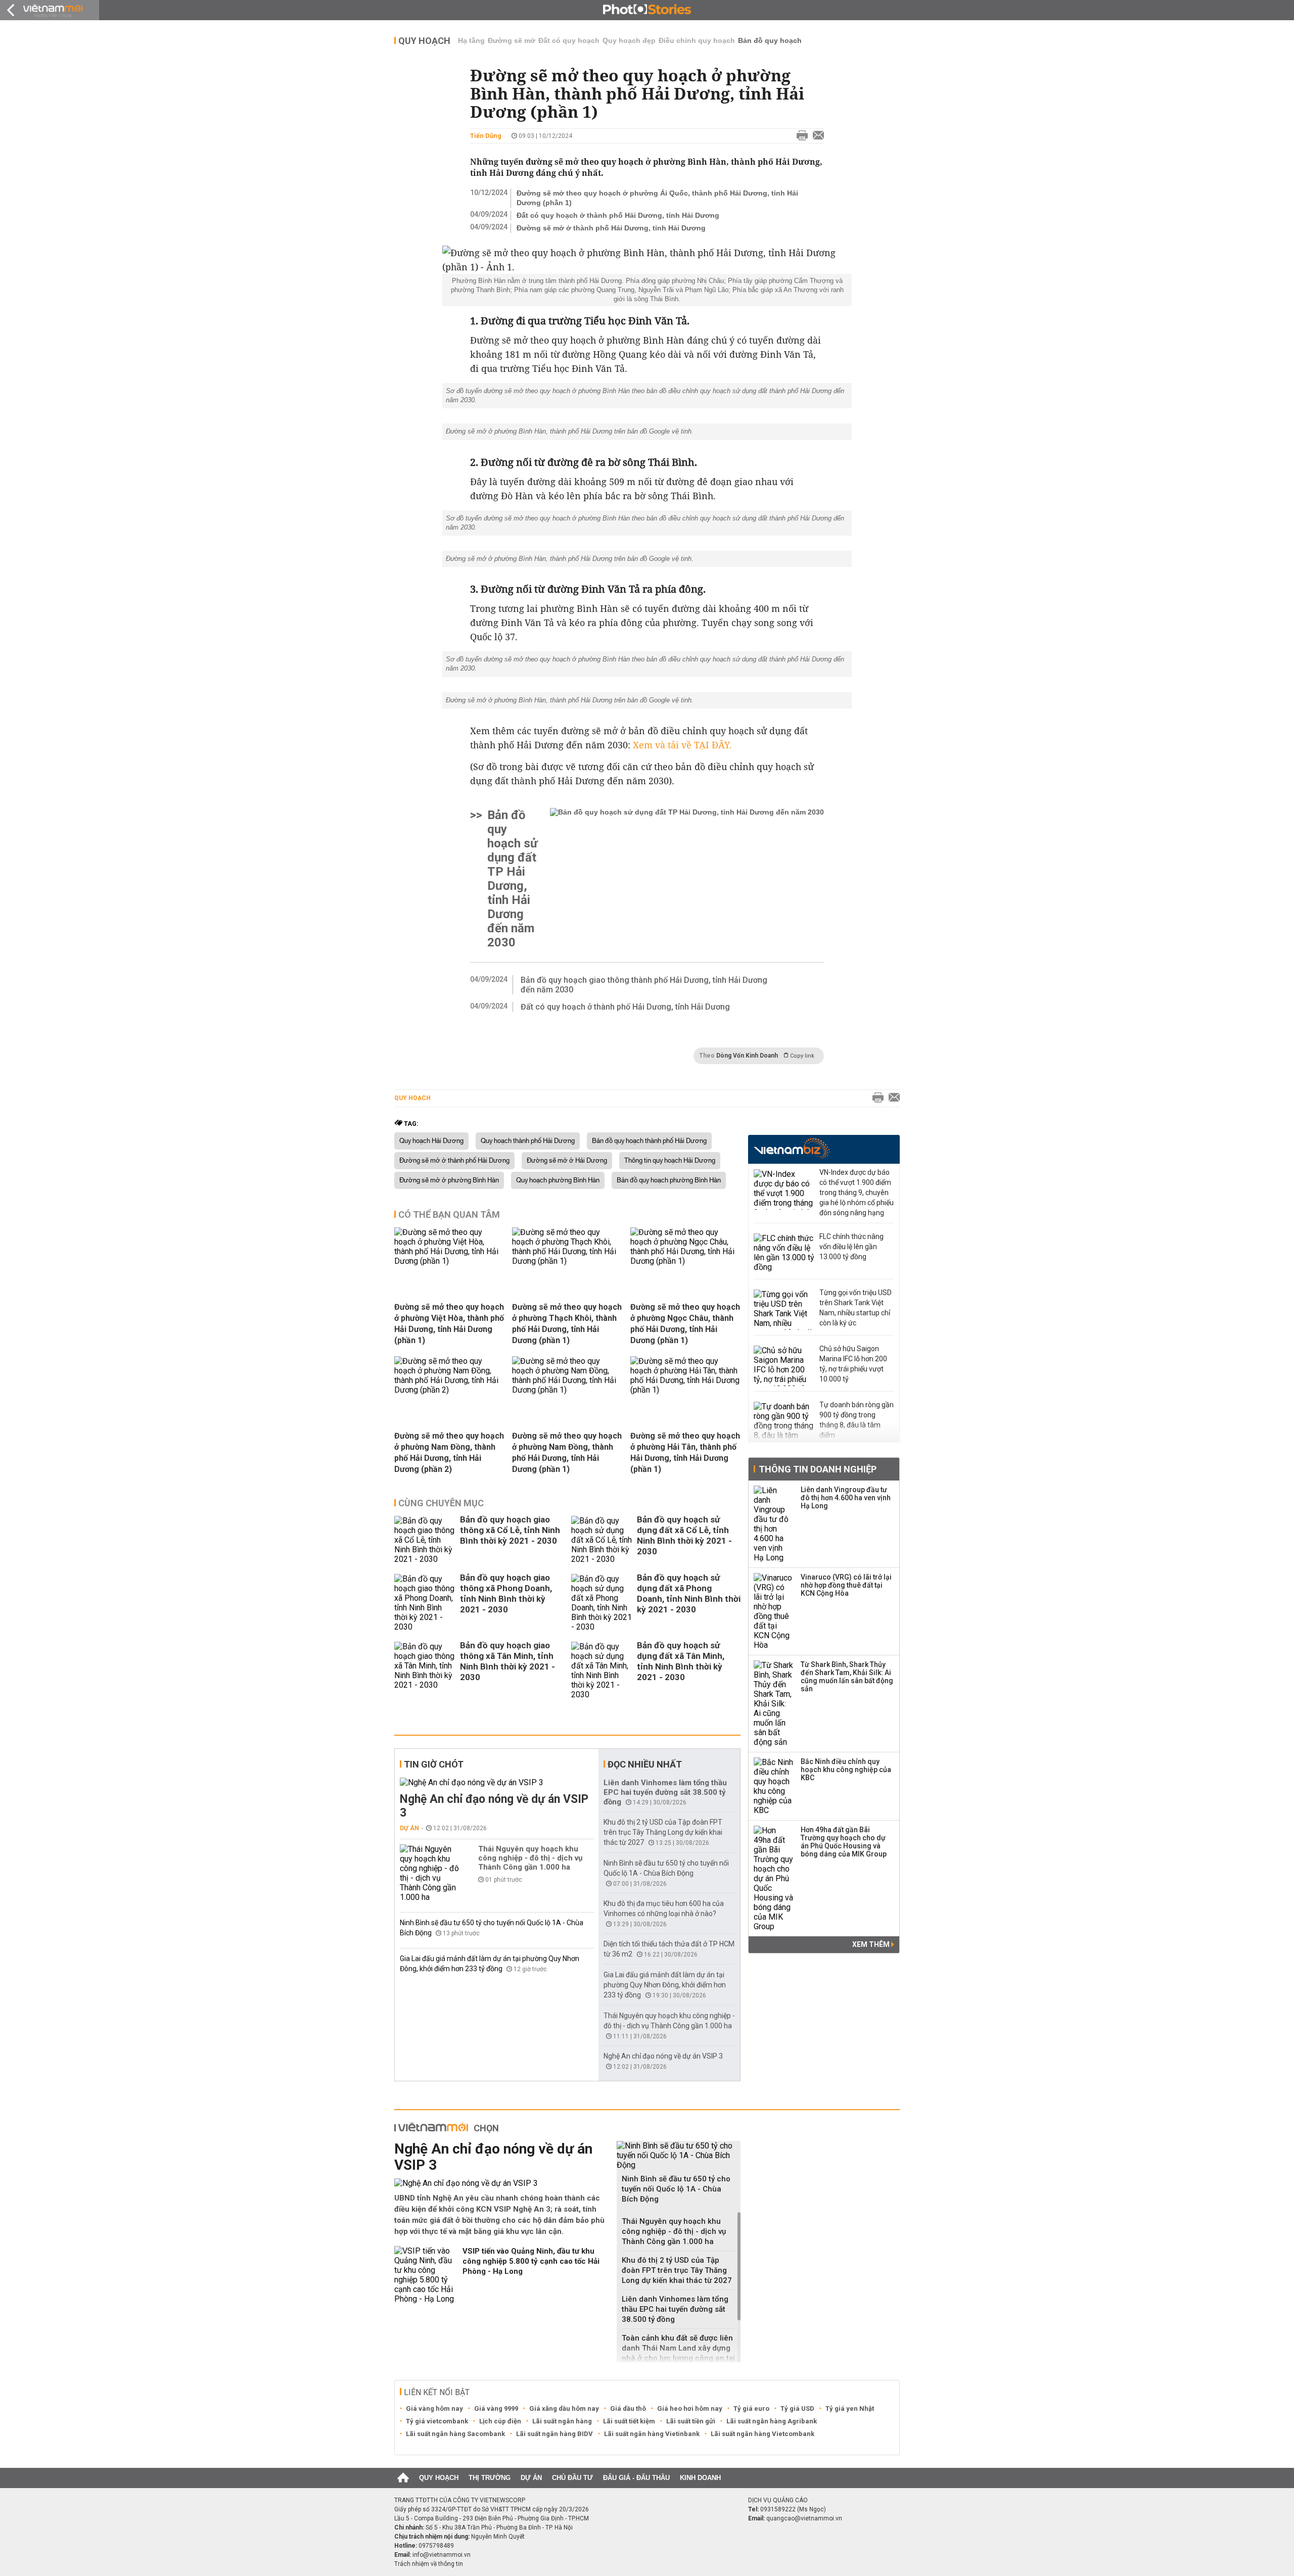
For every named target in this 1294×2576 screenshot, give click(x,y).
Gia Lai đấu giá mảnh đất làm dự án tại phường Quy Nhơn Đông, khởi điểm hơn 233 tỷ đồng (665, 1985)
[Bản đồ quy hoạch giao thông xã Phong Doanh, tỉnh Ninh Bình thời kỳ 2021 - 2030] (425, 1603)
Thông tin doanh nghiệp (818, 1469)
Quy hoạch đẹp (629, 40)
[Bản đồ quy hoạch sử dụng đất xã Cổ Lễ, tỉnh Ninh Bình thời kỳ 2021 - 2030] (602, 1540)
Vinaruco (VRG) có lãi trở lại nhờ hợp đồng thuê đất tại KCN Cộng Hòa (846, 1585)
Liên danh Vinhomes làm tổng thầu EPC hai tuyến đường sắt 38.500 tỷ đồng (665, 1792)
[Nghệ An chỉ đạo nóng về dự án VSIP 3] (497, 1782)
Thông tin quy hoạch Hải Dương (670, 1161)
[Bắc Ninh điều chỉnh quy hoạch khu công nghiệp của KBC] (774, 1786)
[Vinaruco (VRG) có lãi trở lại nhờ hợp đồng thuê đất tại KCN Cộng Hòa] (774, 1611)
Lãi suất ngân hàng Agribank (772, 2421)
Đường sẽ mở (512, 40)
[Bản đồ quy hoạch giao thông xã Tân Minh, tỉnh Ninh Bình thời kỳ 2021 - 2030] (425, 1671)
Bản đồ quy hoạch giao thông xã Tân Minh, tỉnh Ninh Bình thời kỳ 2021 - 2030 (507, 1661)
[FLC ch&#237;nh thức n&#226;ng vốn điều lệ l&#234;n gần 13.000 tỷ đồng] (784, 1254)
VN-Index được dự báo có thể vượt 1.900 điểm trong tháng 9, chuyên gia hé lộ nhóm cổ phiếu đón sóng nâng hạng (857, 1192)
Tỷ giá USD (797, 2408)
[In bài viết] (800, 136)
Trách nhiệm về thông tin (429, 2564)
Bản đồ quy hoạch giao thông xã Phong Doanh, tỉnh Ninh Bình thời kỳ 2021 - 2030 (506, 1593)
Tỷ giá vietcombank (437, 2421)
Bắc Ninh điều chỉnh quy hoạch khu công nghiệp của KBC (846, 1770)
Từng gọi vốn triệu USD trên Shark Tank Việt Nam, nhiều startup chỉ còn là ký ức (856, 1308)
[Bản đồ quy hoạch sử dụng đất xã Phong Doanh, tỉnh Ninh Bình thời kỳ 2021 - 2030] (602, 1603)
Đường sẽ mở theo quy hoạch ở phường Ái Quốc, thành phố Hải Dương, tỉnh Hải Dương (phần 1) (657, 198)
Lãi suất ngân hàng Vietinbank (652, 2434)
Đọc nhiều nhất (645, 1764)
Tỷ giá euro (751, 2408)
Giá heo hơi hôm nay (690, 2408)
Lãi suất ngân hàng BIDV (554, 2434)
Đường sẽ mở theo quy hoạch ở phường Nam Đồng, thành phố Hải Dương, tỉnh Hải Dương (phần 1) (567, 1452)
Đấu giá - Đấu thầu (636, 2478)
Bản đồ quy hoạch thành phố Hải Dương (649, 1141)
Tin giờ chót (434, 1764)
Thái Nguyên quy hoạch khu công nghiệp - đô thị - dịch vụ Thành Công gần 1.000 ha (530, 1858)
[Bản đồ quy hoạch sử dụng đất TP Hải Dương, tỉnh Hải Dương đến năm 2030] (687, 879)
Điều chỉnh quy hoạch (697, 40)
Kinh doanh (700, 2478)
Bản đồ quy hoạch (770, 40)
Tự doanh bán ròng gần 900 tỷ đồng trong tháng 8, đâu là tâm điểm (857, 1420)
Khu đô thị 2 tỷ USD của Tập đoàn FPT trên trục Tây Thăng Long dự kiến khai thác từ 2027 (663, 1832)
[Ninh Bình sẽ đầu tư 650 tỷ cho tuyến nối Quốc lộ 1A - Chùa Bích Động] (679, 2155)
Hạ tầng (471, 40)
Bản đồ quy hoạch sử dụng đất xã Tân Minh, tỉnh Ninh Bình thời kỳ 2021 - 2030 (681, 1661)
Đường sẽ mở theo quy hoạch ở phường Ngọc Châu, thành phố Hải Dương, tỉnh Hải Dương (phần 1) (685, 1324)
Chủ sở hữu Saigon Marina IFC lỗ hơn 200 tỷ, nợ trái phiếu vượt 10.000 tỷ (853, 1364)
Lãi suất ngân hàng (562, 2421)
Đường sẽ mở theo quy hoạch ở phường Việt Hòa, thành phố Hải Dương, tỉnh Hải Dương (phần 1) (449, 1324)
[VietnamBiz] (792, 1148)
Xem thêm (872, 1944)
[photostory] (647, 10)
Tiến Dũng (486, 136)
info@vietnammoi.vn (442, 2555)
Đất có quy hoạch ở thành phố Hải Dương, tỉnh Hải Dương (618, 215)
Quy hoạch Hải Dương (431, 1141)
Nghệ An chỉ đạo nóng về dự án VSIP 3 (494, 1806)
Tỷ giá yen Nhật (850, 2408)
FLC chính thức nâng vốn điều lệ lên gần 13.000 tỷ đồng (851, 1247)
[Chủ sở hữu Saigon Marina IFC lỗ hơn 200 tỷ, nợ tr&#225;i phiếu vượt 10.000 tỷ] (784, 1366)
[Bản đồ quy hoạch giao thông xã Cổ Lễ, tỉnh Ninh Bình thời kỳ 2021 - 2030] (425, 1540)
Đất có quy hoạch (569, 40)
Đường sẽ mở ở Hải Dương (567, 1161)
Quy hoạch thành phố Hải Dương (528, 1141)
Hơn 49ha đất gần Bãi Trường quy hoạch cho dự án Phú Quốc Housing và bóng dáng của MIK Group (844, 1842)
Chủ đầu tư (572, 2478)
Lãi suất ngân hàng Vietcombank (762, 2434)
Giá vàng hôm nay (434, 2408)
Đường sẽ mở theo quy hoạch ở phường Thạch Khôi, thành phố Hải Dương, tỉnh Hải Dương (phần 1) (567, 1324)
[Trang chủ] (403, 2478)
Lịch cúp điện (500, 2421)
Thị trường (490, 2478)
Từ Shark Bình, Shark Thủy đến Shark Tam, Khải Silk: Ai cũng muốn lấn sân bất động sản (847, 1677)
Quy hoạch (424, 41)
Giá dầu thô (628, 2408)
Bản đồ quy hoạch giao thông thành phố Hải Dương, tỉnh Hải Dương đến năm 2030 (644, 985)
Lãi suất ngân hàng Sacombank (455, 2434)
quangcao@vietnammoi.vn (804, 2518)
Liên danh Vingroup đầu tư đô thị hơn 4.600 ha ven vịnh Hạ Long (846, 1498)
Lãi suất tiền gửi (691, 2421)
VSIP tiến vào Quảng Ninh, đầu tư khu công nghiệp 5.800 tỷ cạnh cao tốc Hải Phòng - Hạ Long (531, 2261)
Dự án (409, 1828)
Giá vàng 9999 (496, 2408)
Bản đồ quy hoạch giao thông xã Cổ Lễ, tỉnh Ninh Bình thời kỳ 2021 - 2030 (510, 1530)
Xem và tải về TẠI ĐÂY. (682, 745)
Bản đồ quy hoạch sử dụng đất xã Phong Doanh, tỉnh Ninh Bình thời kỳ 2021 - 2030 (689, 1593)
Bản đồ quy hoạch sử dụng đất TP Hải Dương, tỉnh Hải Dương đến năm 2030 (513, 879)
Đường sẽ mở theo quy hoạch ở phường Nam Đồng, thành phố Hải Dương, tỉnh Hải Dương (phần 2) (449, 1452)
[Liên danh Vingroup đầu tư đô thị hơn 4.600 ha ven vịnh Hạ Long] (774, 1524)
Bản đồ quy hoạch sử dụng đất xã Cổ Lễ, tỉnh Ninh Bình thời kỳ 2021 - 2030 (684, 1535)
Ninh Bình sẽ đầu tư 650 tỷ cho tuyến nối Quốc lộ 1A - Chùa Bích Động (676, 2189)
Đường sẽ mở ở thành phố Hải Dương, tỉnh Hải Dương (611, 228)
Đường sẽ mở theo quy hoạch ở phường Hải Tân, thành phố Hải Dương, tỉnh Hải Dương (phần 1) (685, 1452)
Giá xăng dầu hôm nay (564, 2408)
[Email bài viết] (816, 136)
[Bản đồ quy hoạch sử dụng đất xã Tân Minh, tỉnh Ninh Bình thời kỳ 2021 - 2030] (602, 1671)
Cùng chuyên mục (441, 1503)
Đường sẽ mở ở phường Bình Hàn (449, 1180)
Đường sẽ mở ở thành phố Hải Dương (454, 1161)
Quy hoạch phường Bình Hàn (558, 1180)
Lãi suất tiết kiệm (629, 2421)
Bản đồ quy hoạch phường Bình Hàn (669, 1180)
